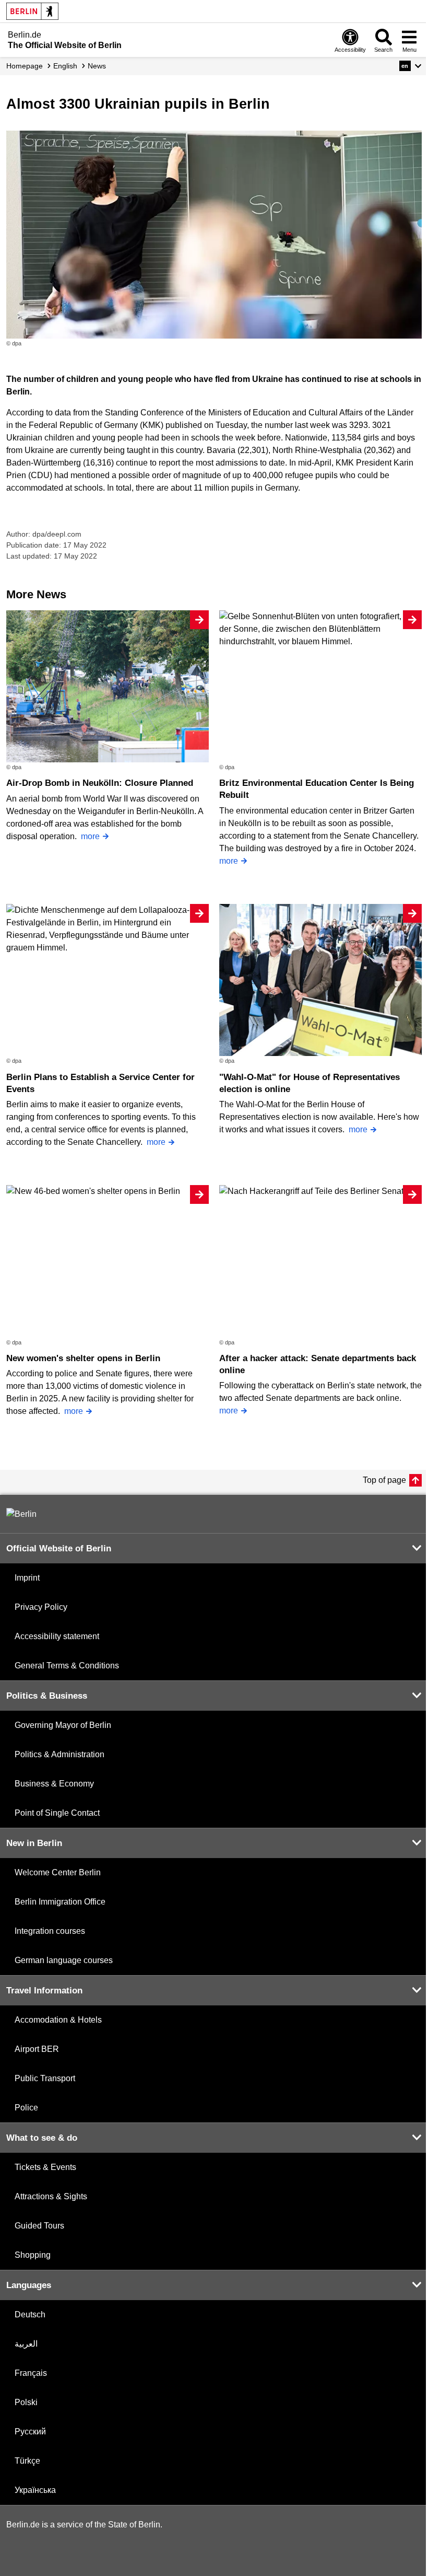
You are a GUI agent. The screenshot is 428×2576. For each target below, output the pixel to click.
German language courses (64, 1960)
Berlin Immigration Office (60, 1902)
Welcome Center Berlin (58, 1872)
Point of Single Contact (57, 1813)
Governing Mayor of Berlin (63, 1725)
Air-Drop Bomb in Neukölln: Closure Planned (100, 783)
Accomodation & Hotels (58, 2020)
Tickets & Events (45, 2167)
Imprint (27, 1578)
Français (31, 2373)
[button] (411, 66)
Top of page (384, 1480)
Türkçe (27, 2461)
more (90, 836)
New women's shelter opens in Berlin (83, 1358)
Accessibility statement (57, 1636)
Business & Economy (54, 1784)
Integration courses (50, 1931)
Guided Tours (39, 2226)
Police (26, 2108)
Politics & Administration (60, 1754)
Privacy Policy (41, 1607)
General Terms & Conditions (67, 1666)
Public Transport (45, 2078)
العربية (26, 2344)
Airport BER (37, 2049)
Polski (26, 2402)
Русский (30, 2432)
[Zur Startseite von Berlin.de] (21, 1514)
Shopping (33, 2255)
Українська (35, 2490)
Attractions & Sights (51, 2196)
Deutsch (30, 2314)
